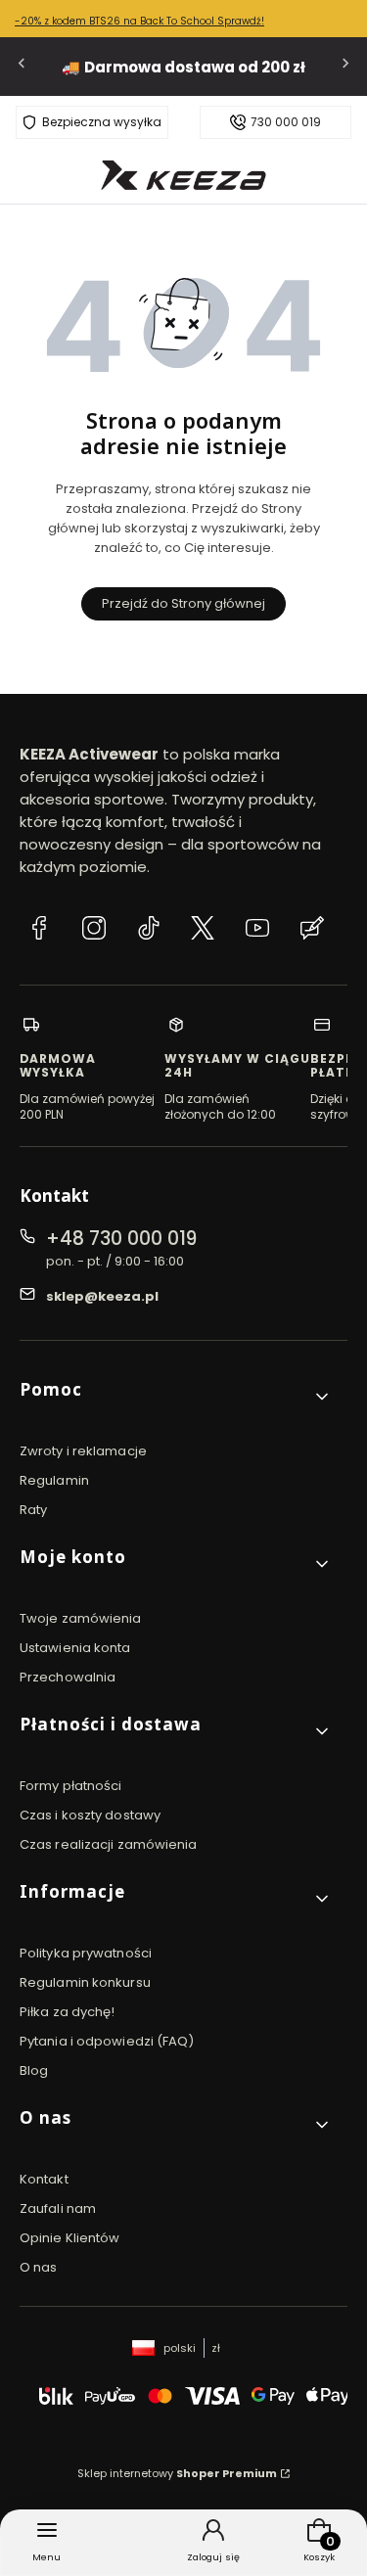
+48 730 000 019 (121, 1239)
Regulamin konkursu (85, 1982)
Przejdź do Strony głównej (183, 603)
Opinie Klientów (70, 2238)
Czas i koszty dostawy (90, 1815)
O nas (39, 2267)
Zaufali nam (58, 2208)
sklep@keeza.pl (102, 1296)
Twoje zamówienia (81, 1618)
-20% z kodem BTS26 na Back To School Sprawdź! (139, 21)
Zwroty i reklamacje (83, 1451)
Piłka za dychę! (68, 2012)
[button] (176, 1397)
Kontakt (44, 2179)
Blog (34, 2070)
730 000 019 (286, 122)
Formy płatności (71, 1786)
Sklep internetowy (177, 2473)
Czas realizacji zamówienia (109, 1844)
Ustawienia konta (75, 1648)
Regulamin (54, 1480)
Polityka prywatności (86, 1953)
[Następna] (345, 67)
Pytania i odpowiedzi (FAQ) (107, 2041)
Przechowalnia (68, 1677)
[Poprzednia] (22, 67)
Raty (33, 1510)
